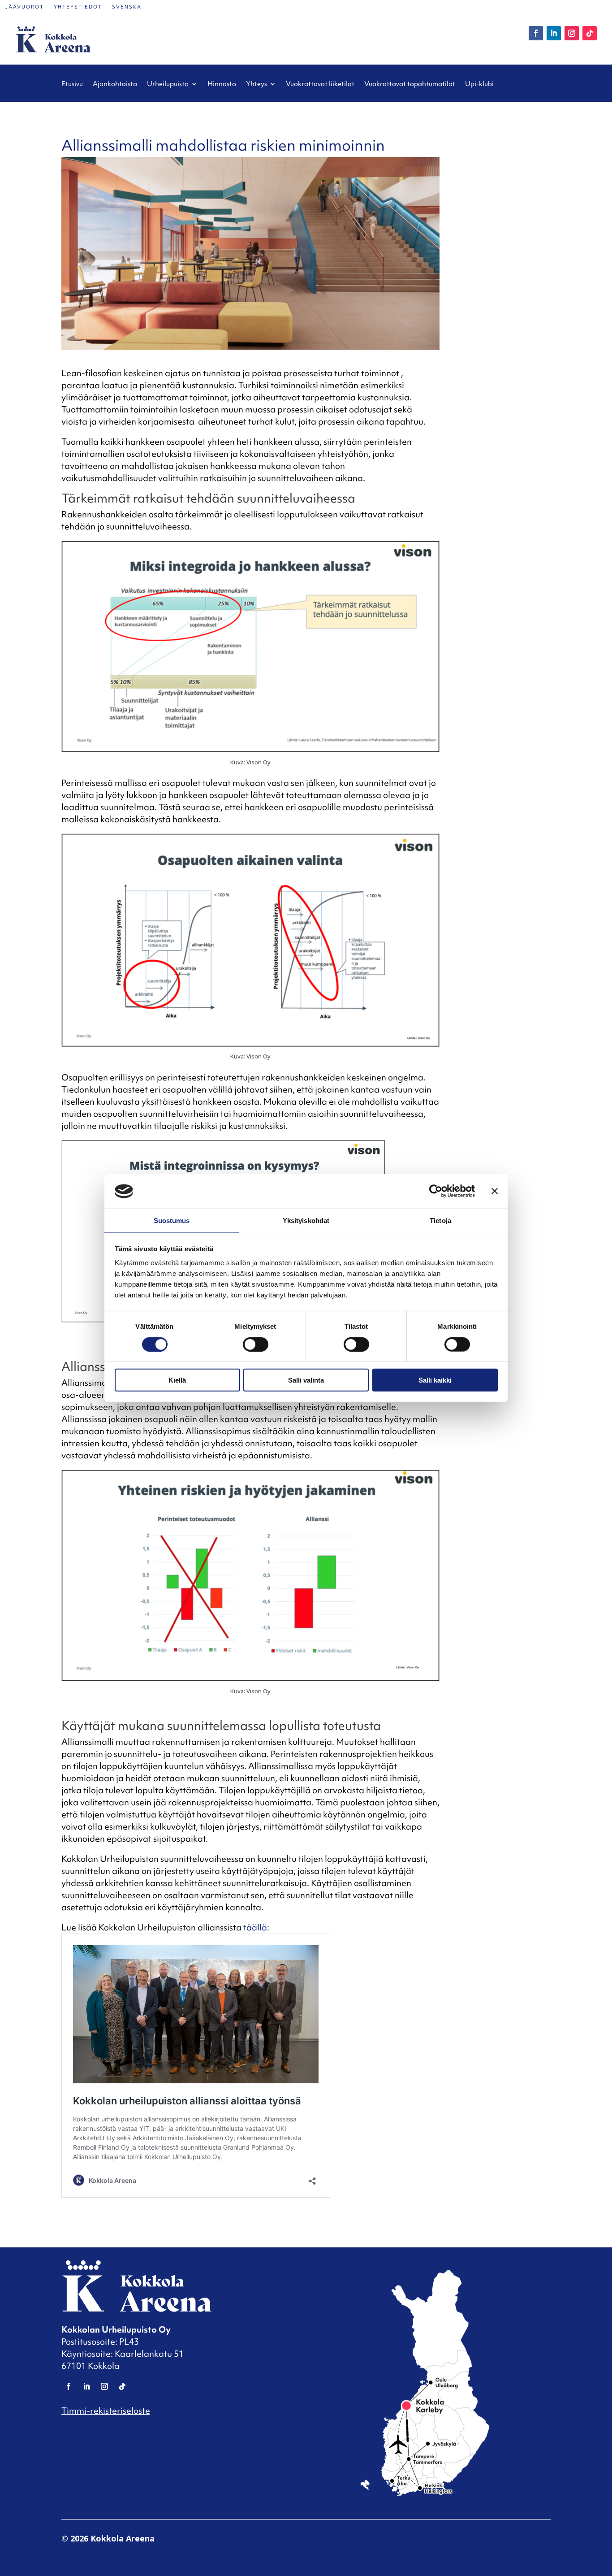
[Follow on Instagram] (572, 33)
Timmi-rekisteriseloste (106, 2411)
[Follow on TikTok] (590, 33)
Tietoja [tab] (440, 1221)
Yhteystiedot (78, 7)
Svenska (127, 7)
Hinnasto (222, 84)
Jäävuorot (25, 7)
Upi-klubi (479, 84)
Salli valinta (306, 1380)
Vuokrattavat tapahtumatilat (410, 84)
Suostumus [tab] (172, 1221)
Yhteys (256, 84)
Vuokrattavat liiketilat (320, 84)
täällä (255, 1927)
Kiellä (177, 1380)
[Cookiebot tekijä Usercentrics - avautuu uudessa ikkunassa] (436, 1191)
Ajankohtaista (115, 84)
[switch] (256, 1344)
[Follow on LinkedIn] (554, 33)
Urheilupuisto (168, 84)
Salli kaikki (435, 1380)
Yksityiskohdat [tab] (306, 1221)
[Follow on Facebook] (536, 33)
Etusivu (72, 84)
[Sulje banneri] (495, 1191)
